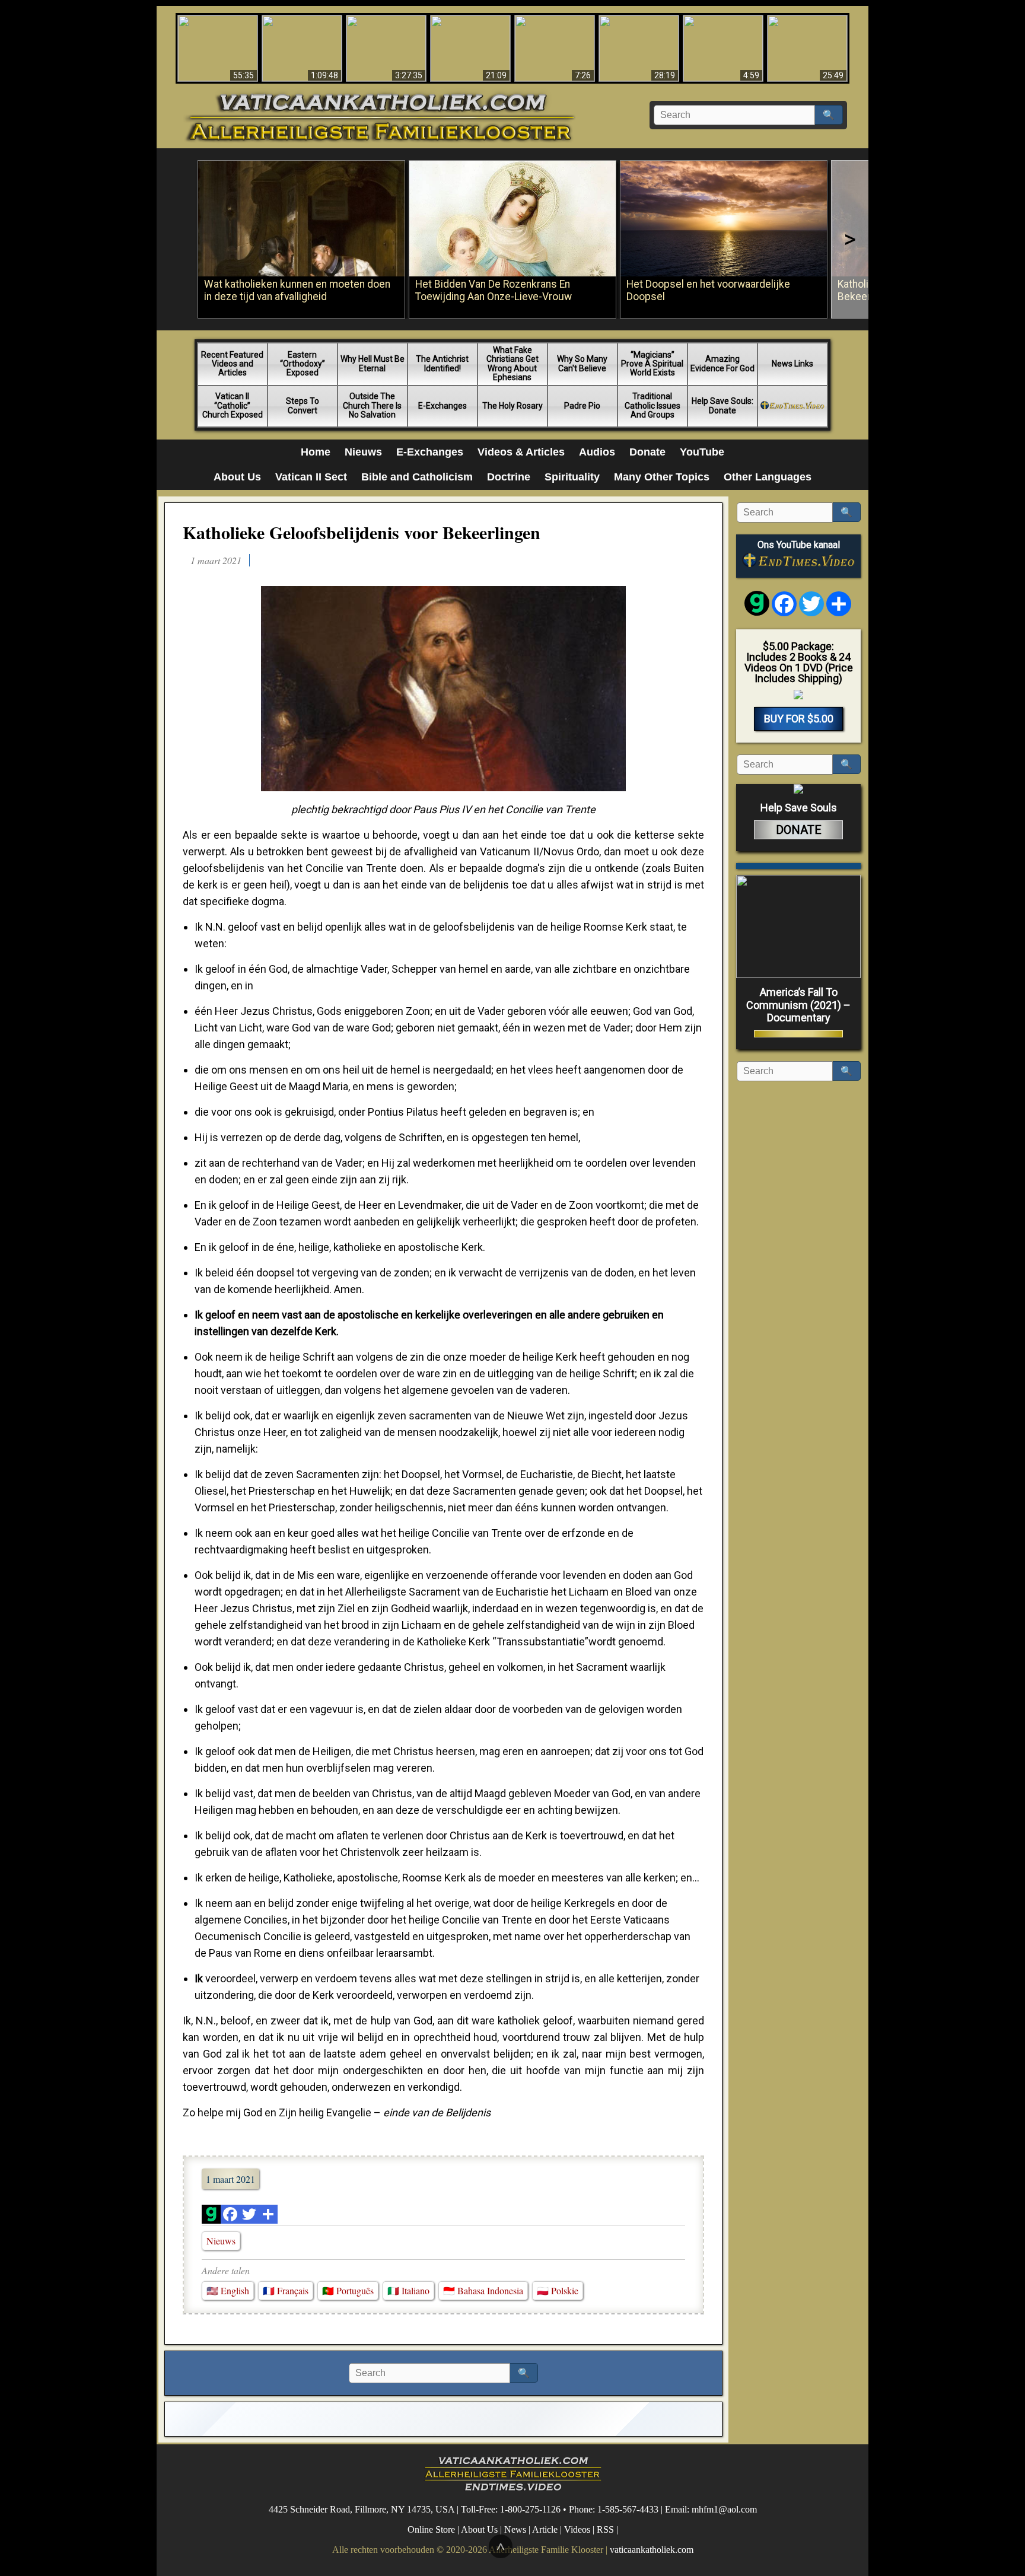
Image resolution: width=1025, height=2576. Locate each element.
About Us (237, 477)
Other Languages (768, 477)
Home (316, 452)
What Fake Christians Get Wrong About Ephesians (512, 364)
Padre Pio (582, 406)
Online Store (431, 2529)
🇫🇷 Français (286, 2290)
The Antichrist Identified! (442, 363)
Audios (597, 452)
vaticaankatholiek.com (652, 2550)
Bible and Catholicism (417, 477)
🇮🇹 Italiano (408, 2290)
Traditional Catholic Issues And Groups (652, 405)
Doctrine (509, 477)
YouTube (702, 452)
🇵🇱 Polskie (558, 2290)
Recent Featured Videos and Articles (232, 364)
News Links (792, 364)
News (515, 2529)
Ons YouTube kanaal (799, 545)
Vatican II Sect (311, 477)
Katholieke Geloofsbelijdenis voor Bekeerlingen (362, 532)
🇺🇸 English (228, 2290)
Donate (647, 452)
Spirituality (572, 477)
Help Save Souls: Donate (722, 405)
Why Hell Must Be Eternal (373, 363)
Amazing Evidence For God (722, 363)
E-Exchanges (443, 406)
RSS (605, 2529)
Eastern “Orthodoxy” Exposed (303, 364)
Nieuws (363, 452)
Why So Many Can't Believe (582, 363)
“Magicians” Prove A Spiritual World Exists (652, 364)
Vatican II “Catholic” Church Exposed (233, 405)
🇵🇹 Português (348, 2290)
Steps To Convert (303, 405)
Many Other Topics (662, 477)
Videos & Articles (521, 452)
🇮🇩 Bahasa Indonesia (483, 2290)
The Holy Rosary (512, 406)
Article (545, 2529)
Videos (577, 2529)
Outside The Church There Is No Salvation (372, 405)
